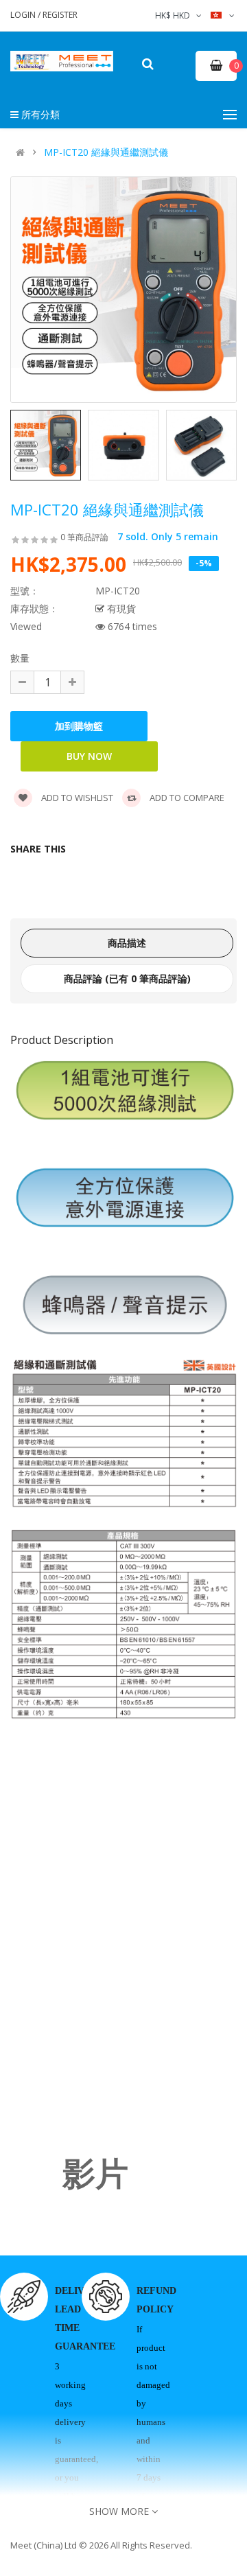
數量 (20, 658)
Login (24, 15)
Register (60, 15)
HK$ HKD (175, 15)
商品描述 (127, 943)
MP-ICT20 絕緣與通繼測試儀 (106, 152)
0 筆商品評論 (84, 537)
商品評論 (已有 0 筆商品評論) (127, 978)
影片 (95, 2174)
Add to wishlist (76, 798)
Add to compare (186, 798)
